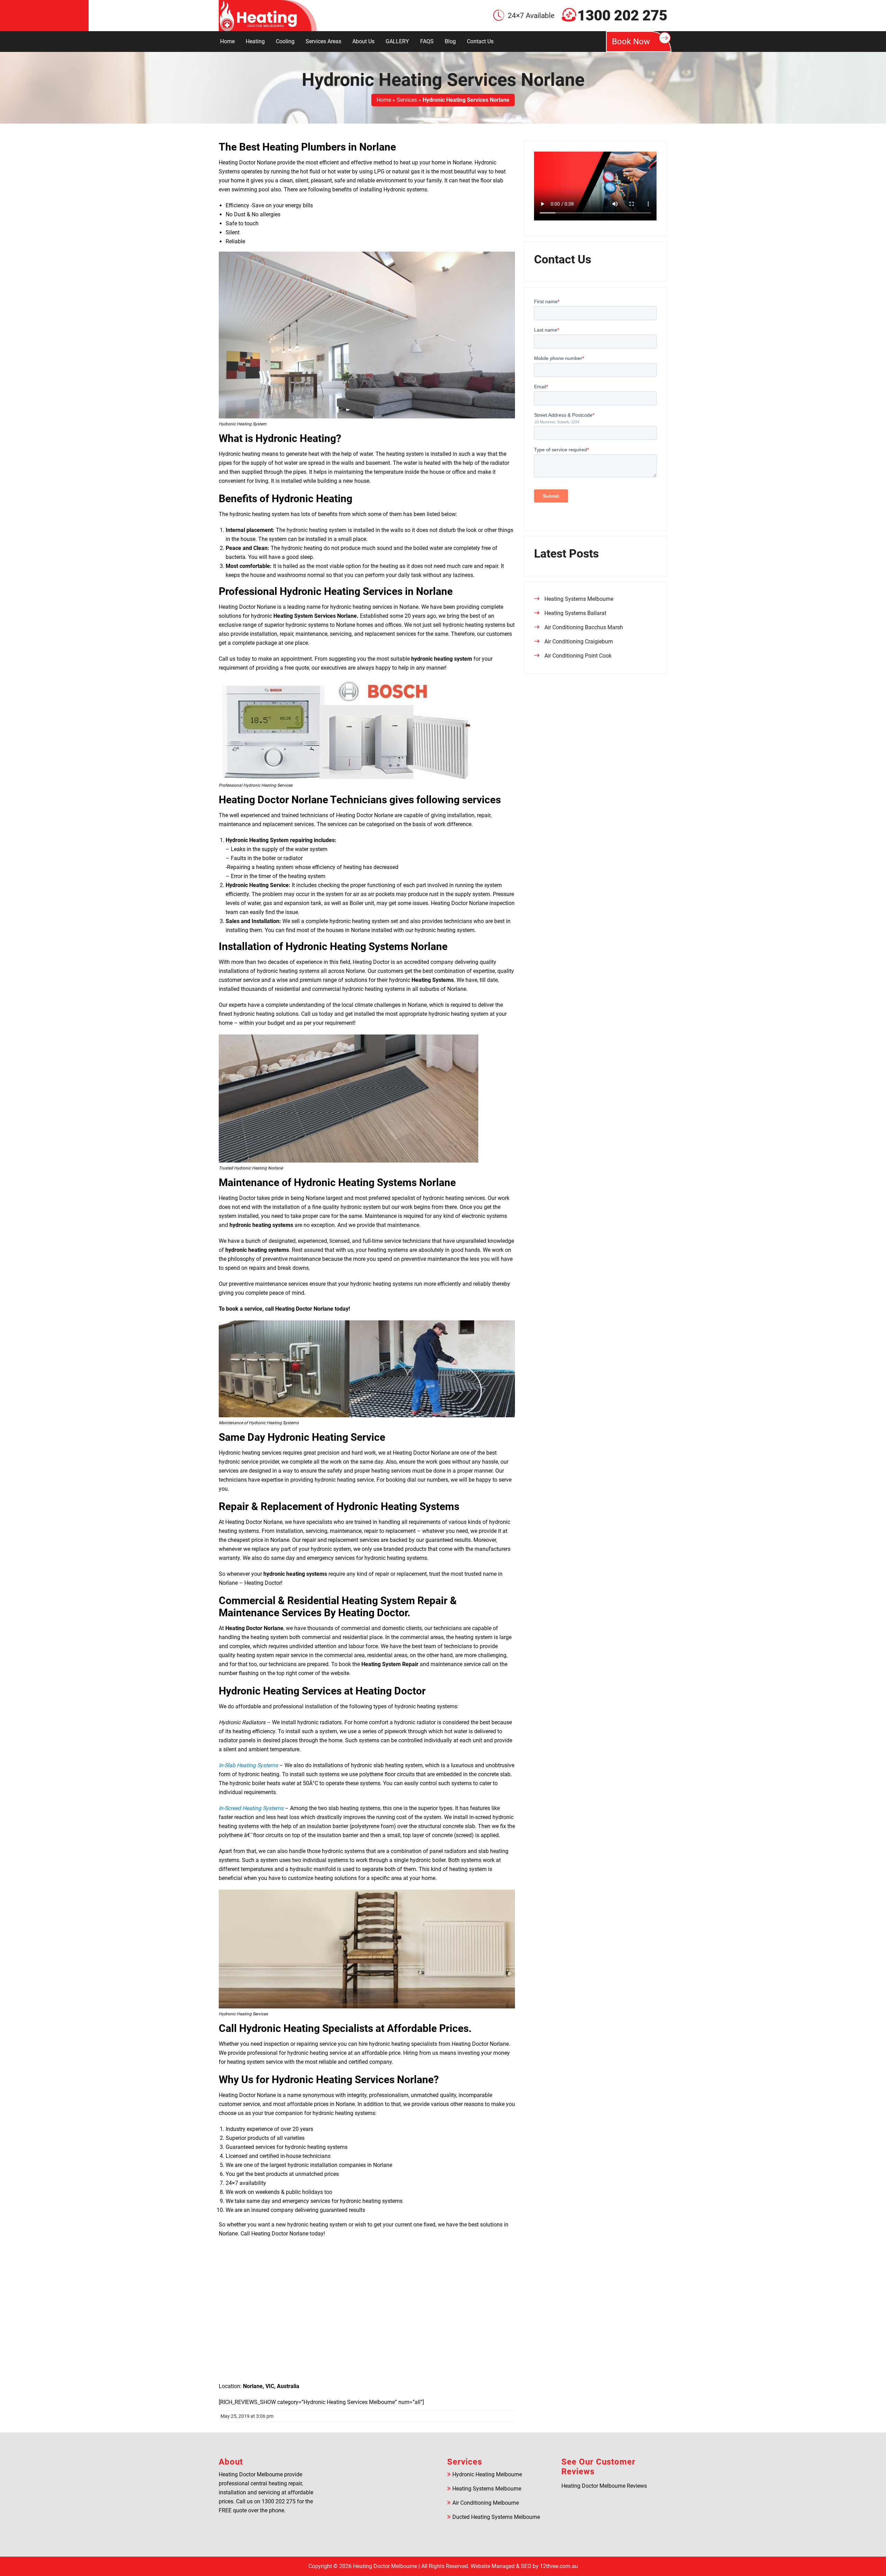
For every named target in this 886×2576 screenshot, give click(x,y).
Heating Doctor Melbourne (385, 2566)
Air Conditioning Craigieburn (579, 641)
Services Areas (323, 41)
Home (227, 41)
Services (407, 100)
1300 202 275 (622, 16)
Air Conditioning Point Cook (578, 656)
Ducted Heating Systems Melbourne (496, 2517)
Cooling (285, 41)
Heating (255, 41)
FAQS (427, 41)
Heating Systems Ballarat (575, 613)
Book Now (631, 42)
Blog (450, 41)
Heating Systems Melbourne (579, 599)
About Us (363, 41)
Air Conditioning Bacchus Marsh (584, 627)
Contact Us (480, 41)
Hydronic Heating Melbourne (487, 2474)
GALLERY (397, 41)
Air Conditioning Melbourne (486, 2503)
